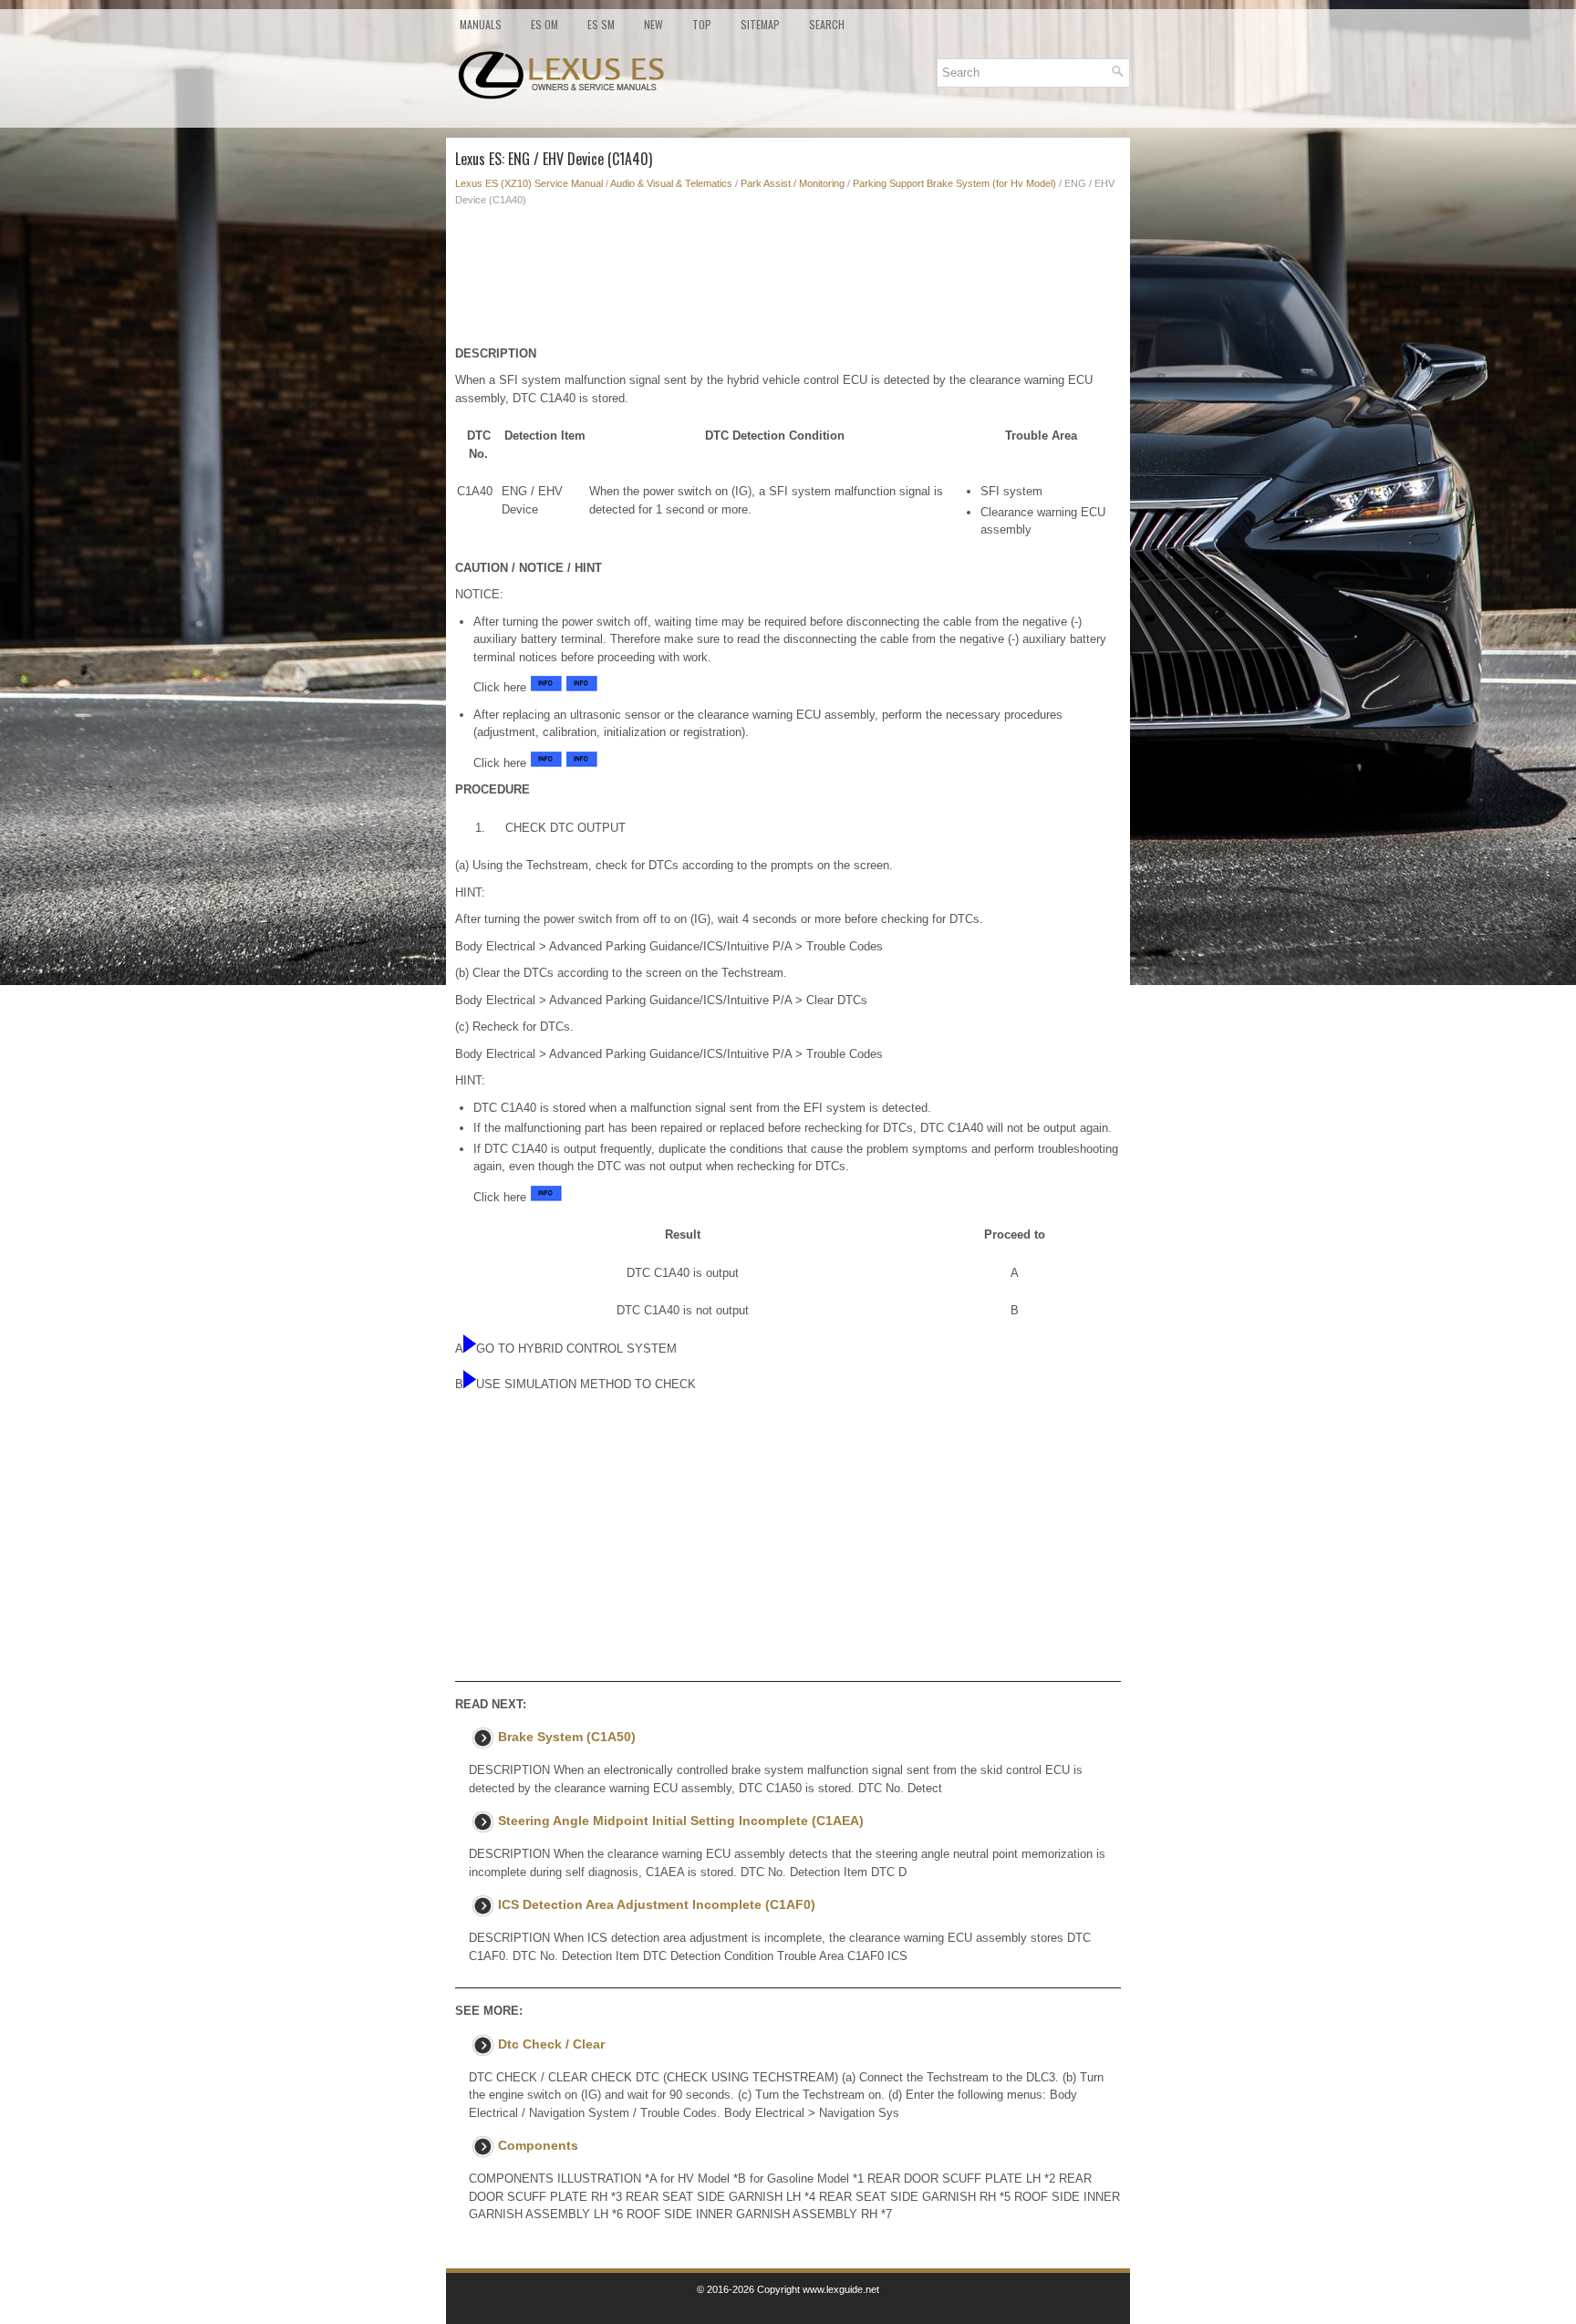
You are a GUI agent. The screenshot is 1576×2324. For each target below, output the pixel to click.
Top (702, 24)
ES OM (544, 24)
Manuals (481, 24)
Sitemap (760, 24)
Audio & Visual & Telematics (671, 183)
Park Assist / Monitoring (793, 183)
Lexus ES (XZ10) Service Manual (529, 183)
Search (827, 24)
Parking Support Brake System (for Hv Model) (954, 183)
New (653, 24)
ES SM (601, 24)
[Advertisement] (788, 281)
